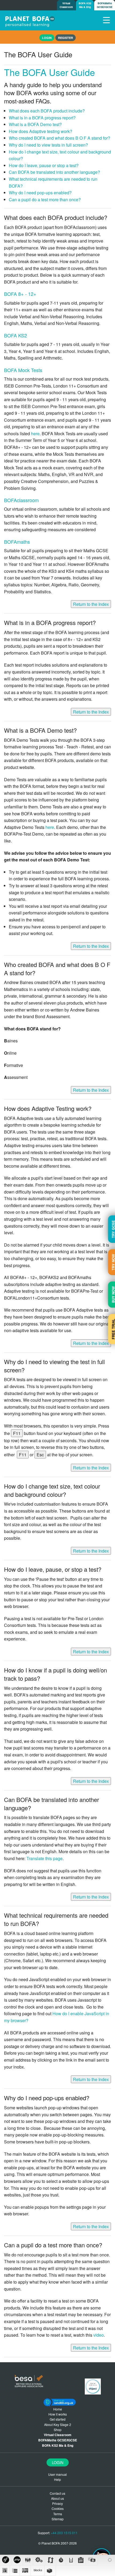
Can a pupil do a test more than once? (45, 199)
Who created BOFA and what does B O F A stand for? (60, 138)
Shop (58, 2430)
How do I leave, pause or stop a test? (44, 165)
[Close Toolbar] (110, 2560)
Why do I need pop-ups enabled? (40, 193)
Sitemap (58, 2519)
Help (57, 2479)
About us (57, 2498)
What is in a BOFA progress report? (42, 118)
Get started (58, 2419)
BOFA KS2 (16, 335)
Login (58, 2462)
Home (58, 2409)
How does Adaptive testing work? (41, 131)
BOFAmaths (17, 542)
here (35, 434)
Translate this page (45, 1858)
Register (66, 38)
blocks (38, 2570)
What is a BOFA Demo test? (35, 124)
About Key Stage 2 (58, 2424)
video (99, 2335)
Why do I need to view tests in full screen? (48, 145)
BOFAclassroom (21, 500)
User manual (57, 2474)
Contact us (57, 2493)
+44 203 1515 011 (64, 2533)
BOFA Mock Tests (23, 370)
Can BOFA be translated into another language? (54, 172)
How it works (58, 2414)
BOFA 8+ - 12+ (20, 294)
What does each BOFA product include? (47, 111)
